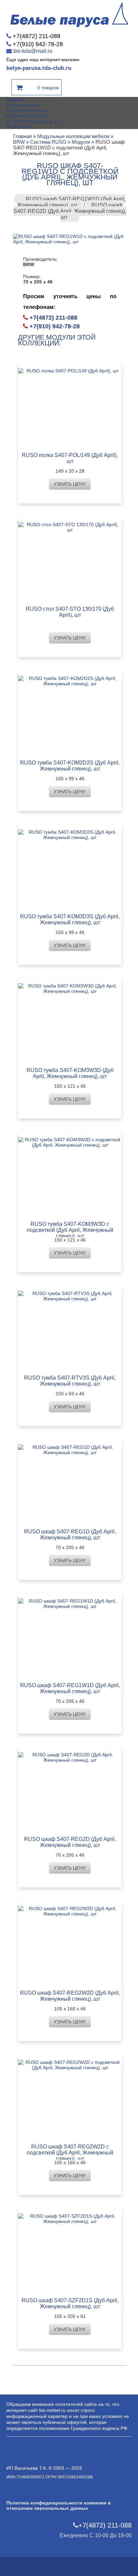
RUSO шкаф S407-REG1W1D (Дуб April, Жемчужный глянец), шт (71, 202)
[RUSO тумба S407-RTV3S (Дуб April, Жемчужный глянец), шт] (70, 1328)
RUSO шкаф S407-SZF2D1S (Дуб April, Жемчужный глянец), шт (70, 2303)
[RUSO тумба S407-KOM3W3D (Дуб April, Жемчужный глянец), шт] (70, 1021)
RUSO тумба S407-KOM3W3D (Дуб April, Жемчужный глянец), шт (70, 1073)
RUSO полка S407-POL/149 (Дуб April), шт (70, 458)
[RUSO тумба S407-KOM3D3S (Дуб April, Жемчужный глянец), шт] (70, 867)
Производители (23, 105)
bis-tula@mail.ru (33, 51)
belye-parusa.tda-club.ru (39, 68)
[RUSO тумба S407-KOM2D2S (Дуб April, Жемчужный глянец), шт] (70, 713)
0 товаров (48, 88)
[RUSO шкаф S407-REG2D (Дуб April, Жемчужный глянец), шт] (70, 1790)
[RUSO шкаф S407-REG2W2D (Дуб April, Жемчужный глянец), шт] (70, 1943)
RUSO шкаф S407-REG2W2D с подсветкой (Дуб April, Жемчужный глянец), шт (70, 2153)
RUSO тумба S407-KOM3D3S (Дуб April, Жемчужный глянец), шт (70, 919)
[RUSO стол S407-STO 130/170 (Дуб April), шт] (70, 559)
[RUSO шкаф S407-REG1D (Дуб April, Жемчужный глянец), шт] (70, 1482)
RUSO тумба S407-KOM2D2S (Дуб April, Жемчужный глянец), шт (70, 766)
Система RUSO (48, 142)
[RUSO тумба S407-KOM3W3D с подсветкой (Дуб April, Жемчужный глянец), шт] (70, 1175)
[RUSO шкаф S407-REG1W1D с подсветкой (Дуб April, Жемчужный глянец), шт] (70, 239)
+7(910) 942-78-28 (38, 44)
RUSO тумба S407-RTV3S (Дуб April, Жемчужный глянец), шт (70, 1381)
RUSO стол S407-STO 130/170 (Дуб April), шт (70, 612)
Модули (81, 142)
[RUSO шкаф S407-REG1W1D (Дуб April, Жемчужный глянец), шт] (70, 1636)
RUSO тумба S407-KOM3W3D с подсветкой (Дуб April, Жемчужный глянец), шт (70, 1230)
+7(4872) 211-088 (37, 36)
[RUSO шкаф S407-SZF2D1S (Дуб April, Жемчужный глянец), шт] (70, 2251)
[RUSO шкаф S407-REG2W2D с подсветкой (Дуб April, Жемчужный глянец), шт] (70, 2097)
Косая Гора (19, 126)
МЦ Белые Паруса (27, 116)
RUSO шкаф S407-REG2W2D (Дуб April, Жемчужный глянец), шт (70, 1996)
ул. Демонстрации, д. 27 (33, 121)
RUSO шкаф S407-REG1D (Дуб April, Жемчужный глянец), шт (70, 1535)
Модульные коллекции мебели (73, 136)
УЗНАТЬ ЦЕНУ (70, 484)
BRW (19, 142)
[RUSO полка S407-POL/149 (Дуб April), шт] (70, 406)
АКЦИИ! (15, 100)
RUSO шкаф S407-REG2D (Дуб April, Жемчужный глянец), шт (70, 211)
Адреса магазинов (26, 110)
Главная (22, 136)
